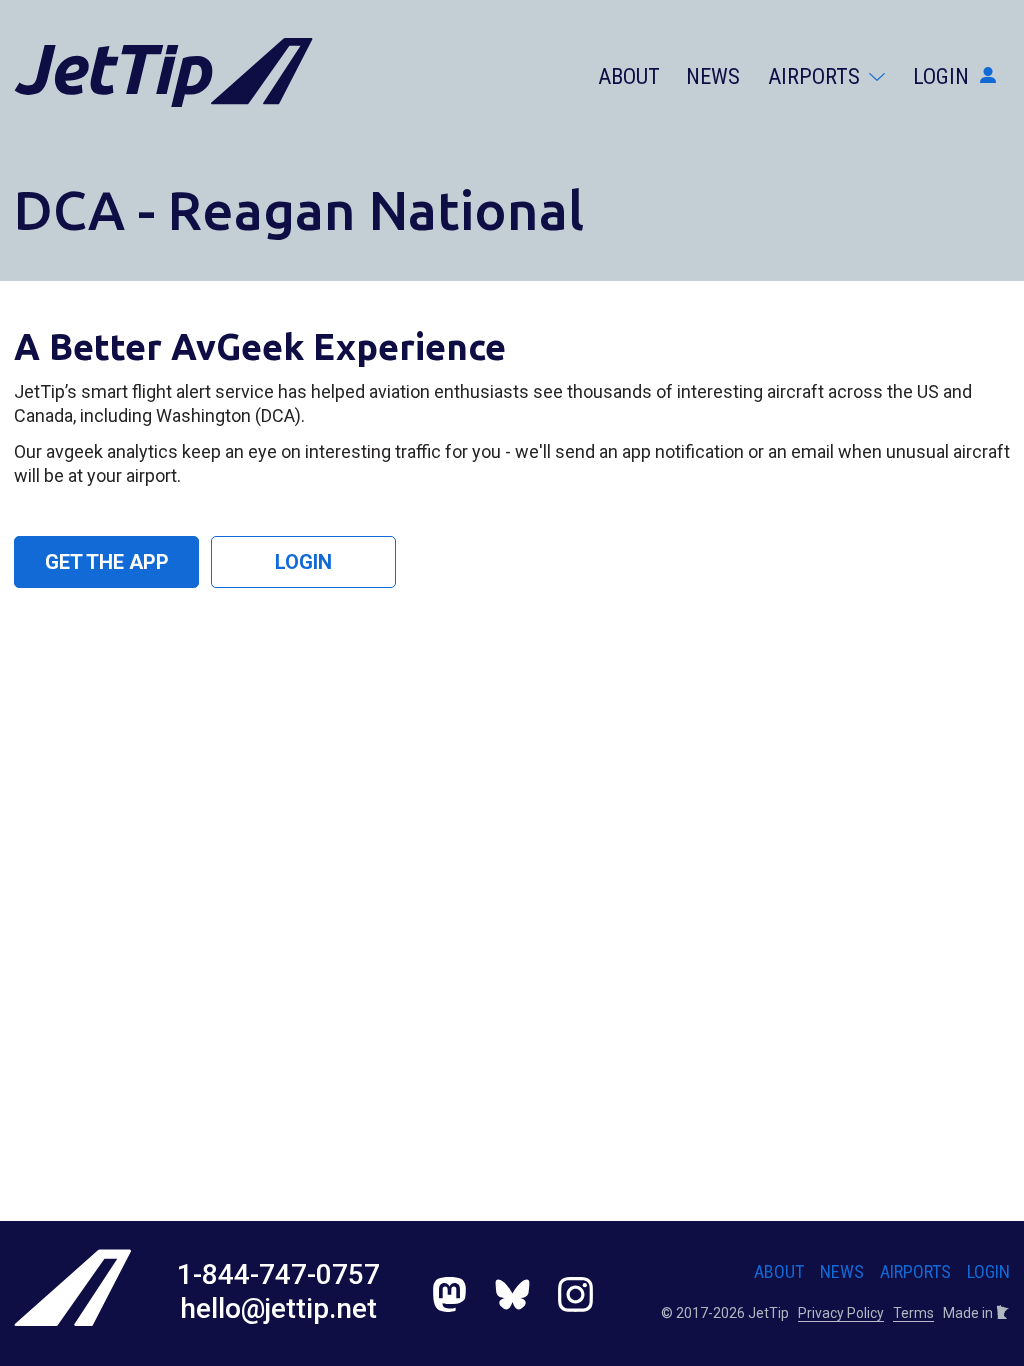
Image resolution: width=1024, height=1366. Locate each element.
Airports (816, 76)
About (629, 76)
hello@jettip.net (278, 1308)
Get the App (107, 562)
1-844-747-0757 (278, 1274)
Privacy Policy (841, 1313)
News (713, 76)
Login (943, 76)
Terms (913, 1313)
